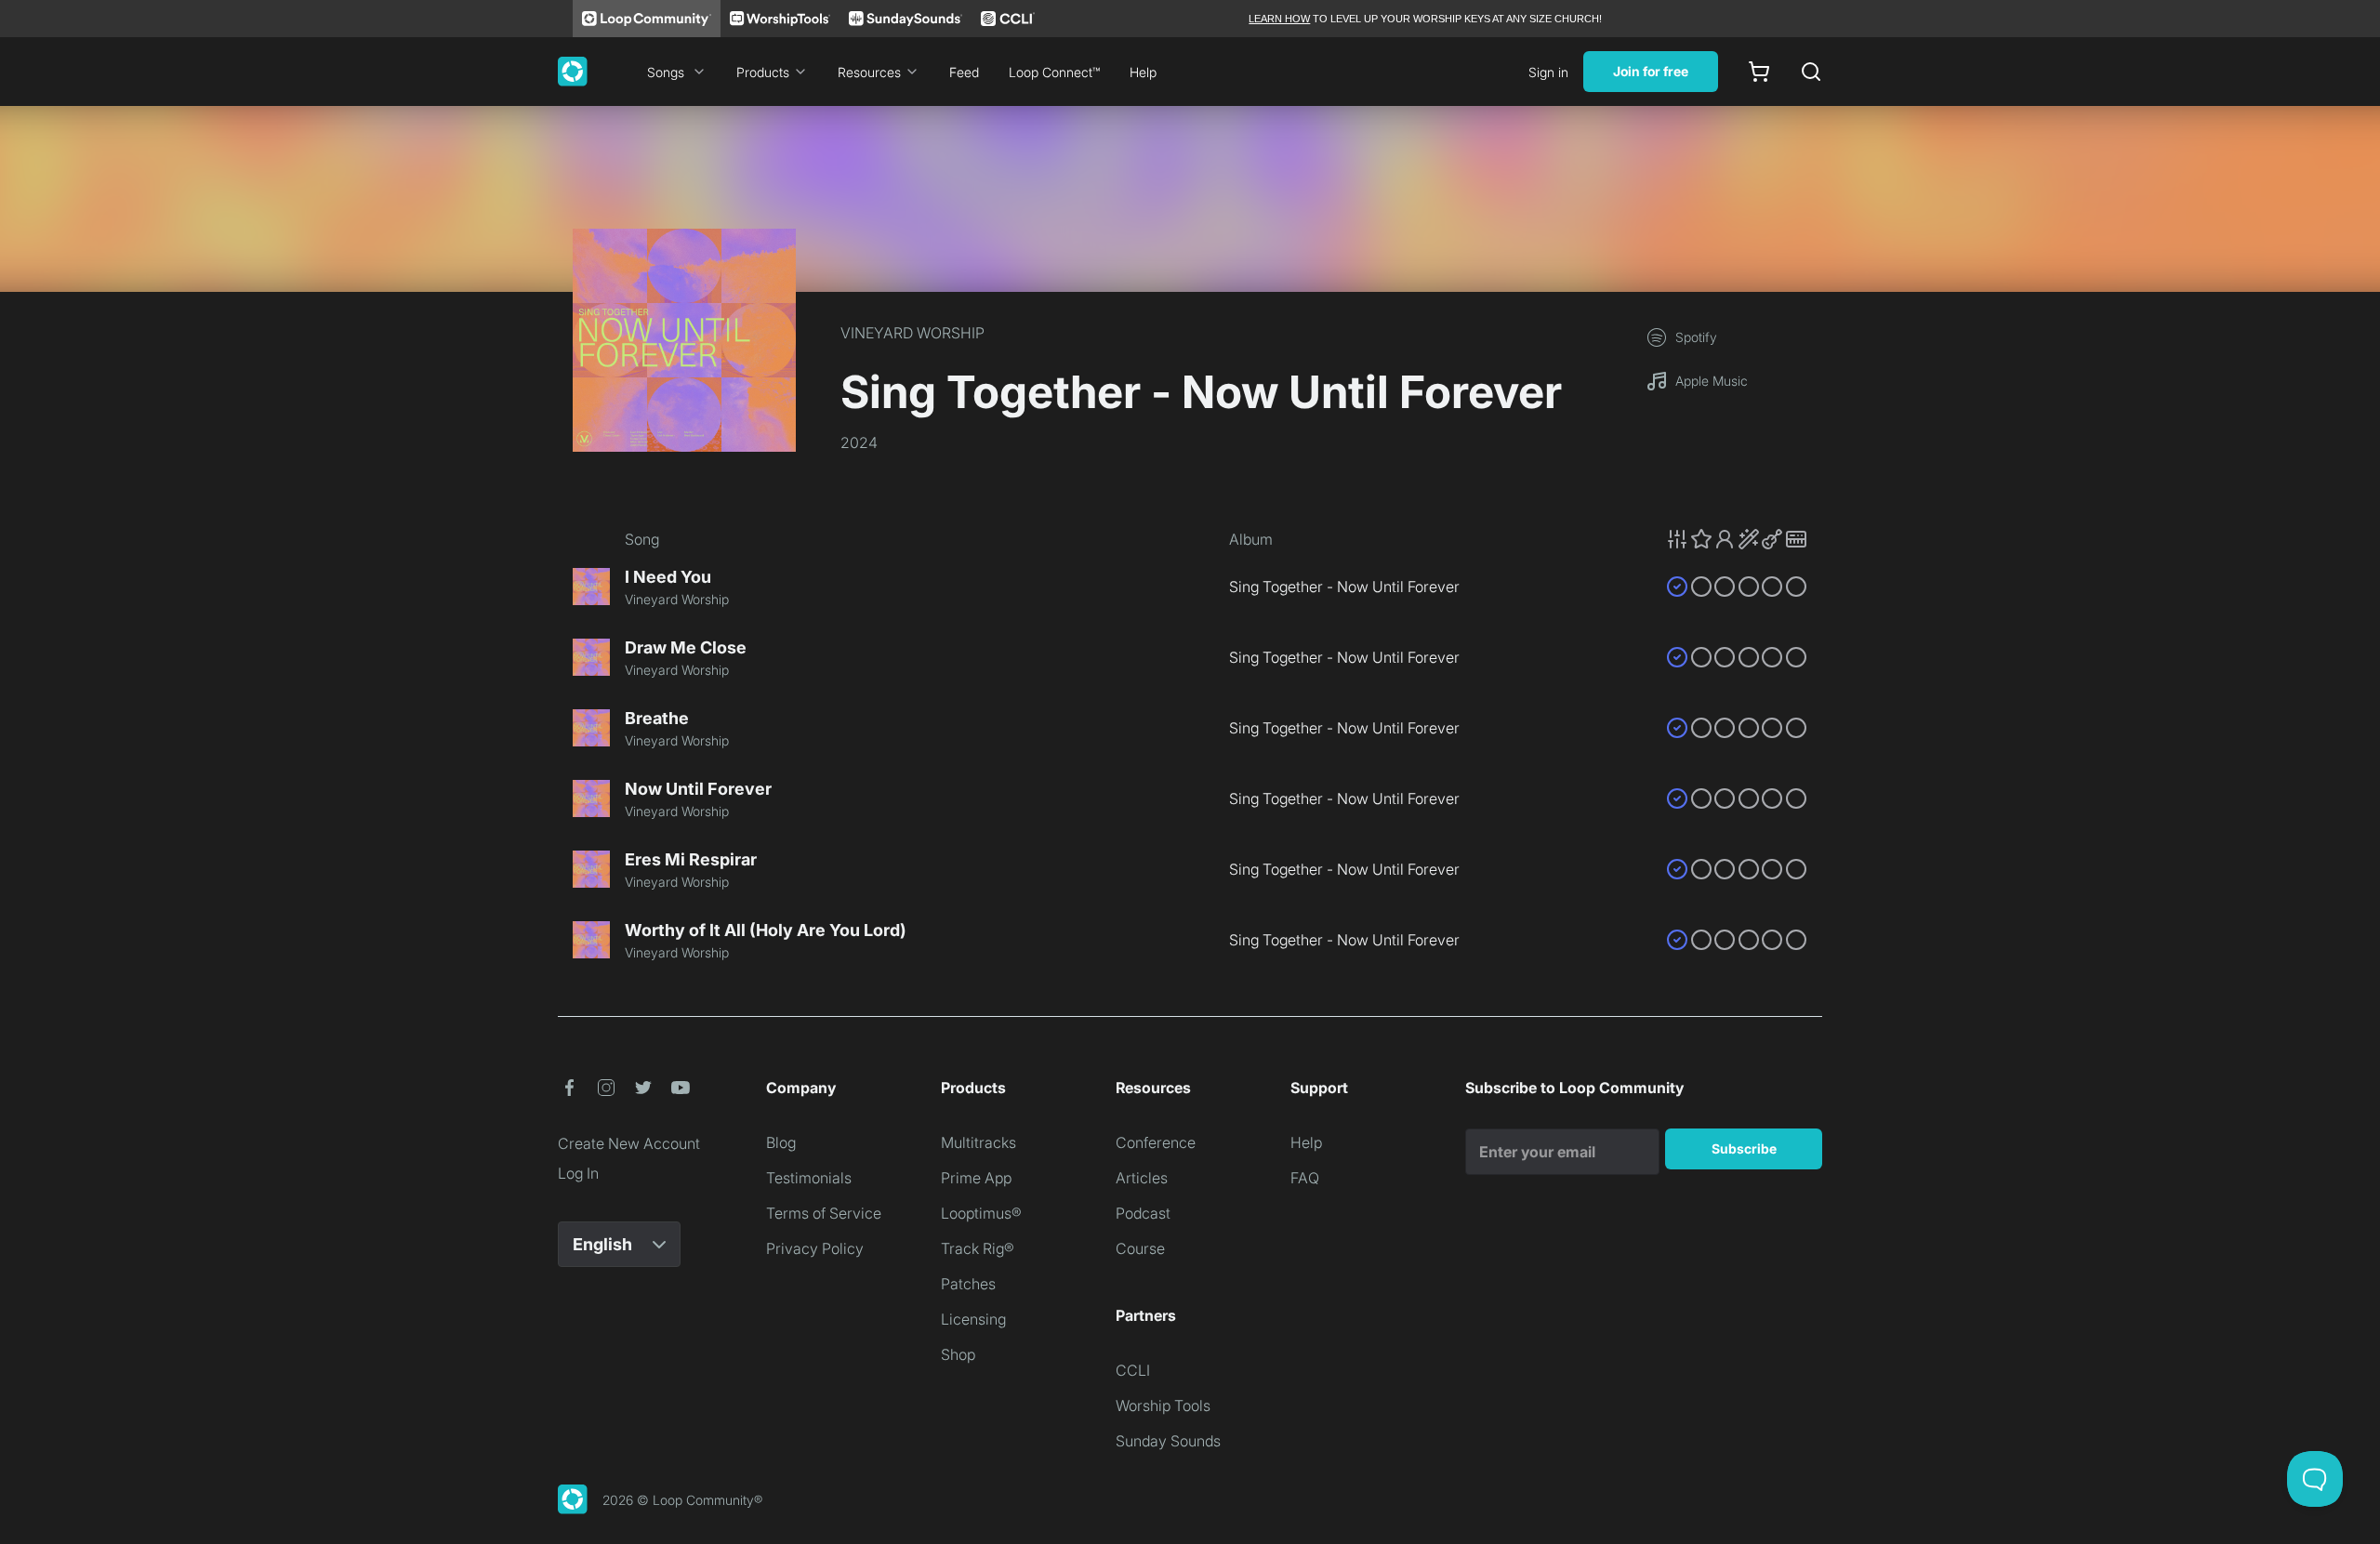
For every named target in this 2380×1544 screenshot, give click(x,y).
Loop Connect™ (1054, 72)
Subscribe (1744, 1148)
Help (1143, 72)
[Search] (1811, 72)
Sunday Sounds (1168, 1441)
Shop (958, 1354)
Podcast (1143, 1213)
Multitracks (978, 1142)
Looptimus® (981, 1213)
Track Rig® (978, 1248)
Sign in (1548, 72)
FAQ (1305, 1178)
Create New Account (629, 1143)
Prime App (976, 1178)
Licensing (973, 1319)
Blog (781, 1142)
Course (1140, 1248)
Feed (964, 72)
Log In (578, 1173)
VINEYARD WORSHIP (912, 333)
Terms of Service (824, 1213)
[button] (1737, 539)
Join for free (1651, 71)
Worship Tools (1163, 1405)
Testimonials (809, 1178)
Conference (1156, 1142)
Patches (968, 1284)
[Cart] (1759, 72)
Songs (666, 72)
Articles (1142, 1178)
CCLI (1133, 1370)
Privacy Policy (815, 1248)
